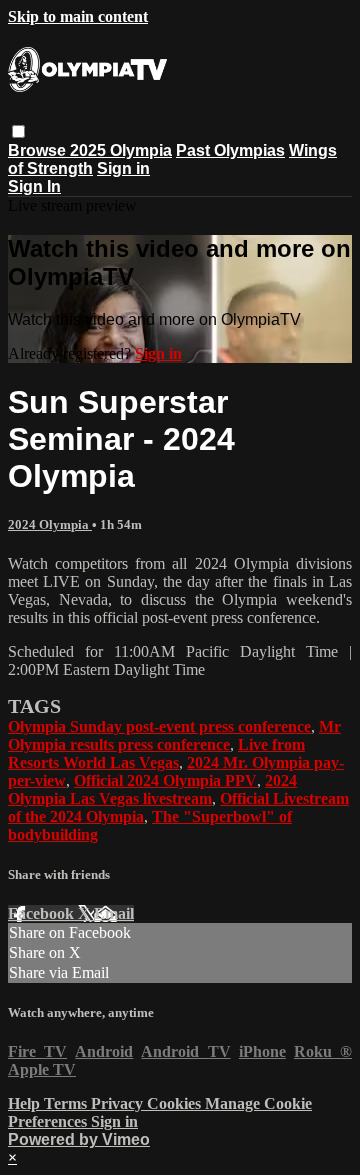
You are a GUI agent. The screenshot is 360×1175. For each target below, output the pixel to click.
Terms (67, 1103)
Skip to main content (78, 16)
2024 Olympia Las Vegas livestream (152, 789)
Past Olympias (230, 150)
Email (114, 913)
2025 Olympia (121, 150)
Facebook (43, 913)
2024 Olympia (50, 524)
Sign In (34, 186)
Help (26, 1103)
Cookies (176, 1103)
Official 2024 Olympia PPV (165, 780)
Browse (39, 150)
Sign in (123, 168)
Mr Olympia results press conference (174, 735)
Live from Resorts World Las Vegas (156, 753)
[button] (18, 131)
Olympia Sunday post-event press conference (159, 726)
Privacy (119, 1103)
